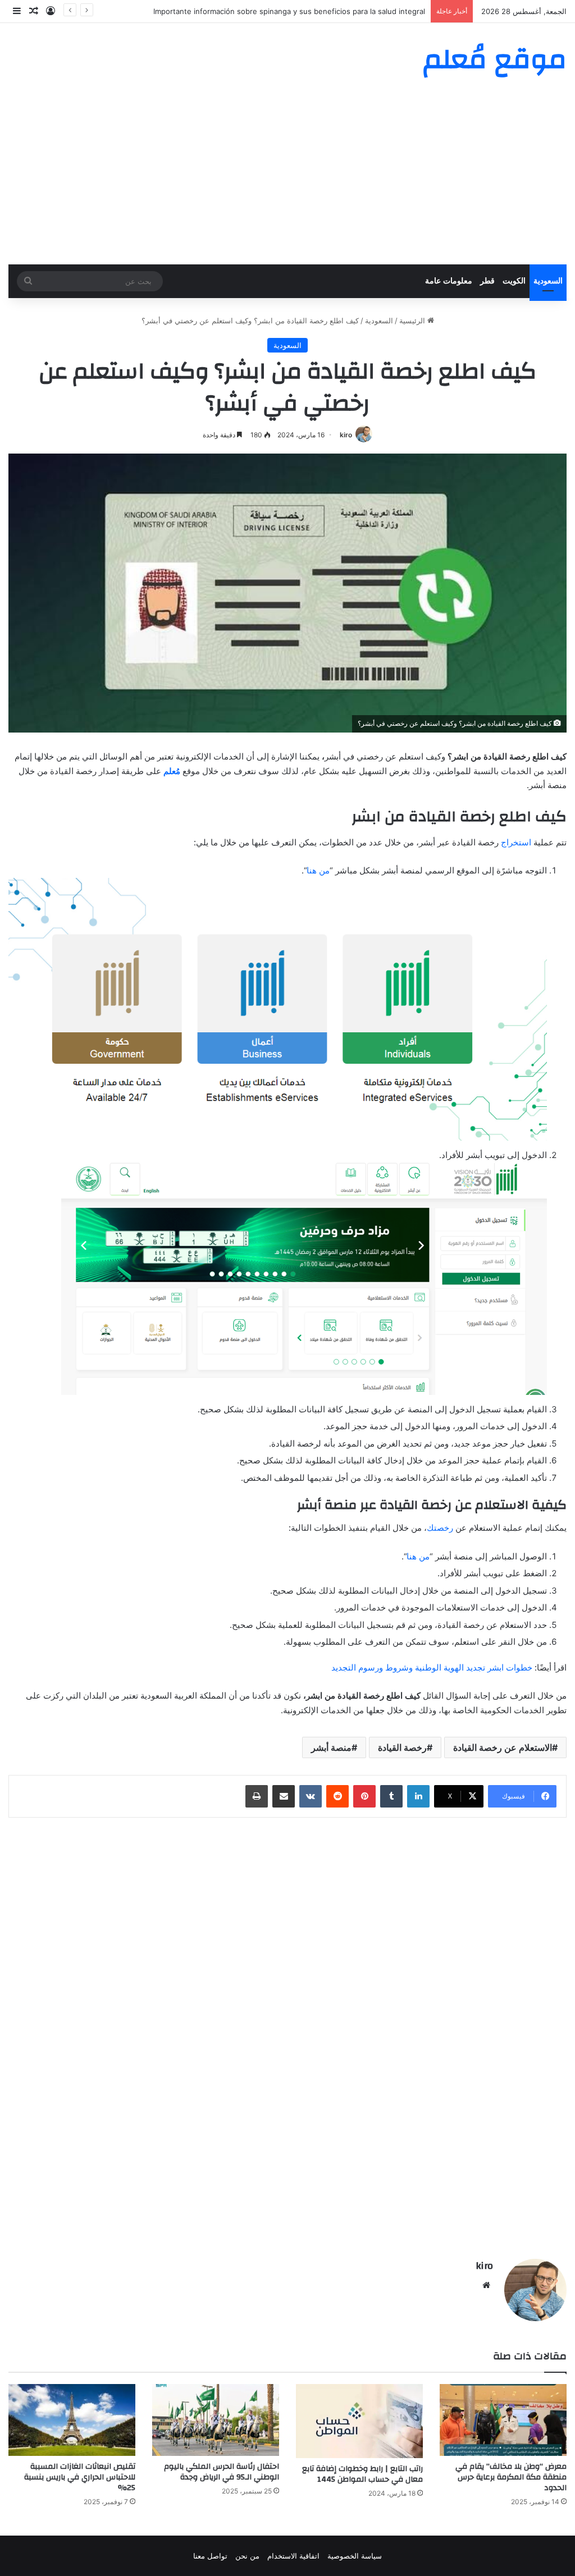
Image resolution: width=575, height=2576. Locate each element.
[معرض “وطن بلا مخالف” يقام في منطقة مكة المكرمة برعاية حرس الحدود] (503, 2420)
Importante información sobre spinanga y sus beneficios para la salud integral (289, 11)
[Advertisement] (287, 180)
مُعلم (172, 771)
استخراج (516, 842)
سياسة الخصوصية (355, 2556)
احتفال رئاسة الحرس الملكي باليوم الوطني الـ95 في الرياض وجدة (222, 2472)
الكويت (514, 281)
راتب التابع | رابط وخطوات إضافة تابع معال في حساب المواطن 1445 (362, 2474)
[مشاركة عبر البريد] (284, 1796)
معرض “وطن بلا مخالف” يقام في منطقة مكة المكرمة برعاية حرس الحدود (511, 2477)
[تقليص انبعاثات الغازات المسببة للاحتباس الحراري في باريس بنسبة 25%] (72, 2420)
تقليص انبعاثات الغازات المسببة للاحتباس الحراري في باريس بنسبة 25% (80, 2477)
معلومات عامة (449, 281)
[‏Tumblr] (391, 1796)
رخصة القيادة (402, 1747)
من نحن (247, 2556)
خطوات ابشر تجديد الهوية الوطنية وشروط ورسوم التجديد (432, 1667)
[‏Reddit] (337, 1796)
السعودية (548, 281)
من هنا (318, 870)
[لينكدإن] (418, 1796)
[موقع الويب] (486, 2285)
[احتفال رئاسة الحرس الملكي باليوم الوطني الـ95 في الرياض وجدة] (216, 2420)
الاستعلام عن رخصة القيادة (503, 1747)
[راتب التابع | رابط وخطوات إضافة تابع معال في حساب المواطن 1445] (359, 2421)
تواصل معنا (210, 2556)
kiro (346, 435)
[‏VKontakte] (311, 1796)
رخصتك (440, 1528)
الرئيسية (413, 321)
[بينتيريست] (364, 1796)
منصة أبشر (331, 1747)
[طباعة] (257, 1796)
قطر (487, 281)
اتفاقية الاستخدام (293, 2556)
